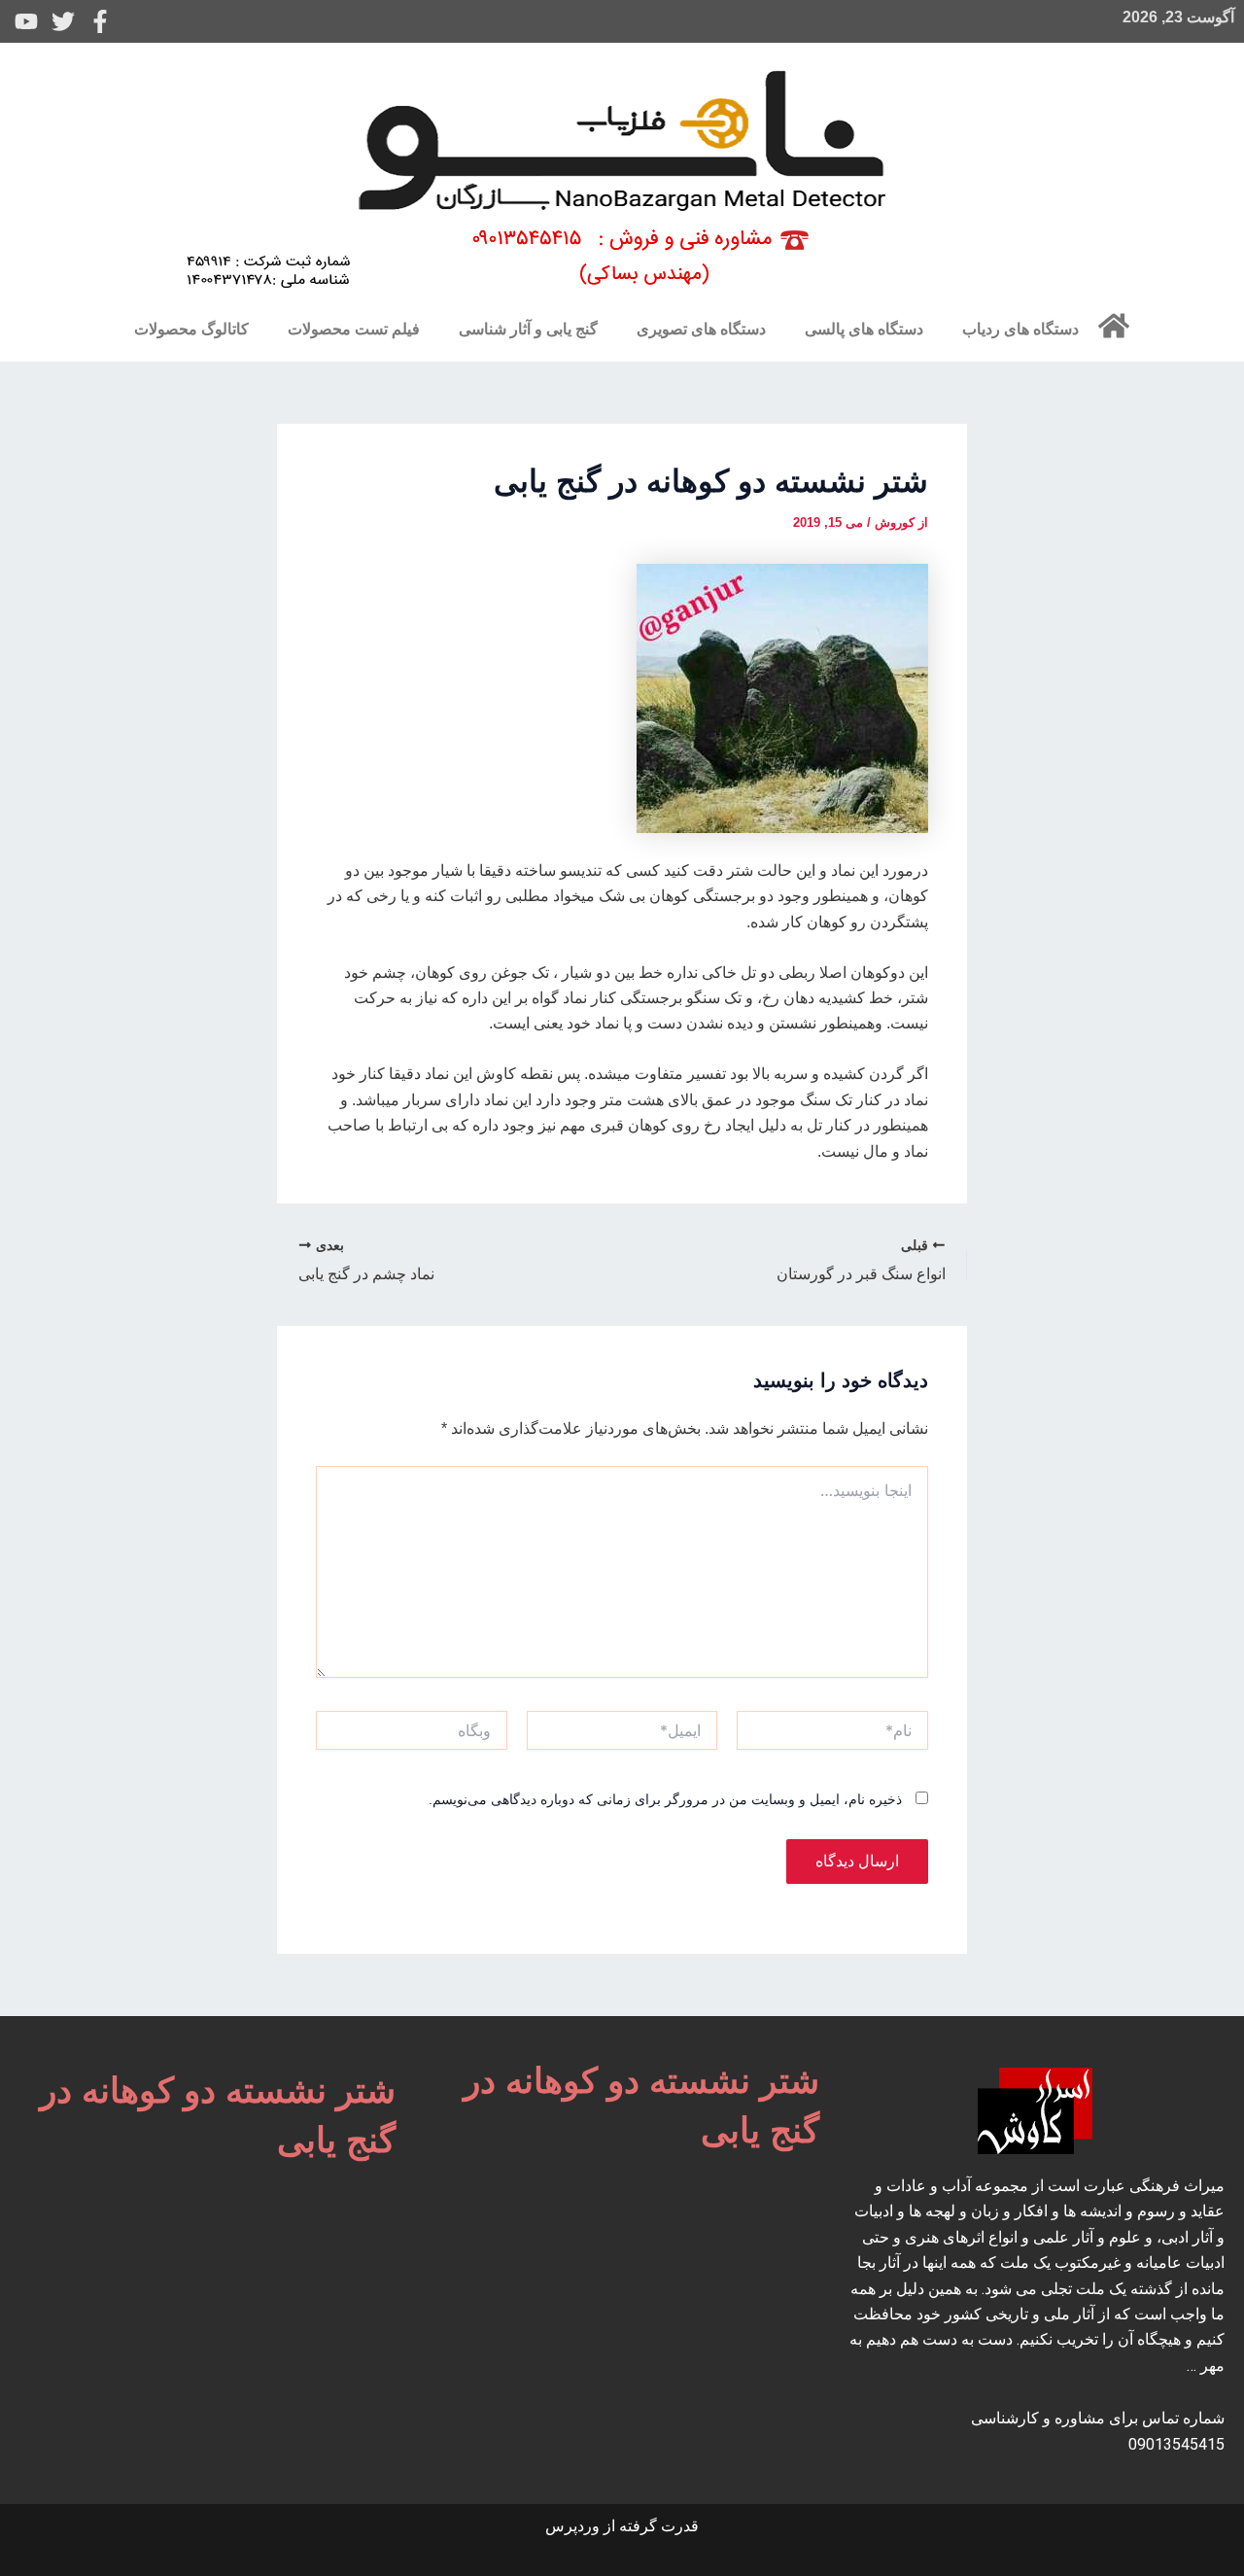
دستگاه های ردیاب (1020, 329)
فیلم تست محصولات (354, 329)
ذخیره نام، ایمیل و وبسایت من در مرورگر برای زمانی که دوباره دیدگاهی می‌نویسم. (665, 1799)
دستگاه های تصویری (701, 329)
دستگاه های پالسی (864, 329)
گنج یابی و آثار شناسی (528, 329)
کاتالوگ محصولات (191, 329)
